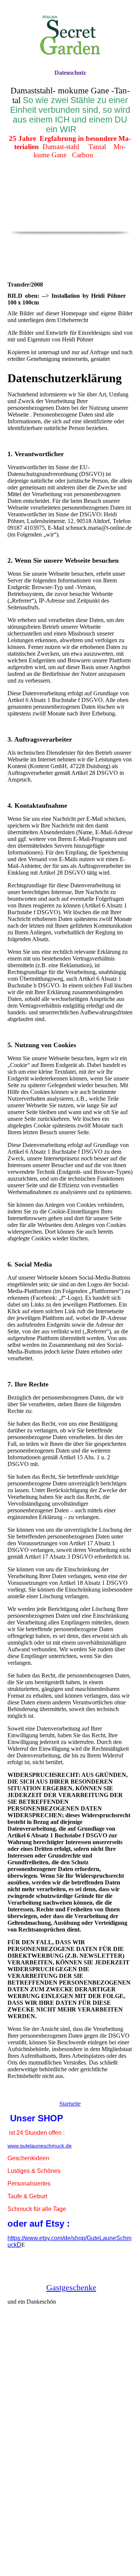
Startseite (70, 2104)
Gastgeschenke (71, 2287)
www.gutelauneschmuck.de (40, 2146)
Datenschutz (70, 73)
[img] (70, 35)
